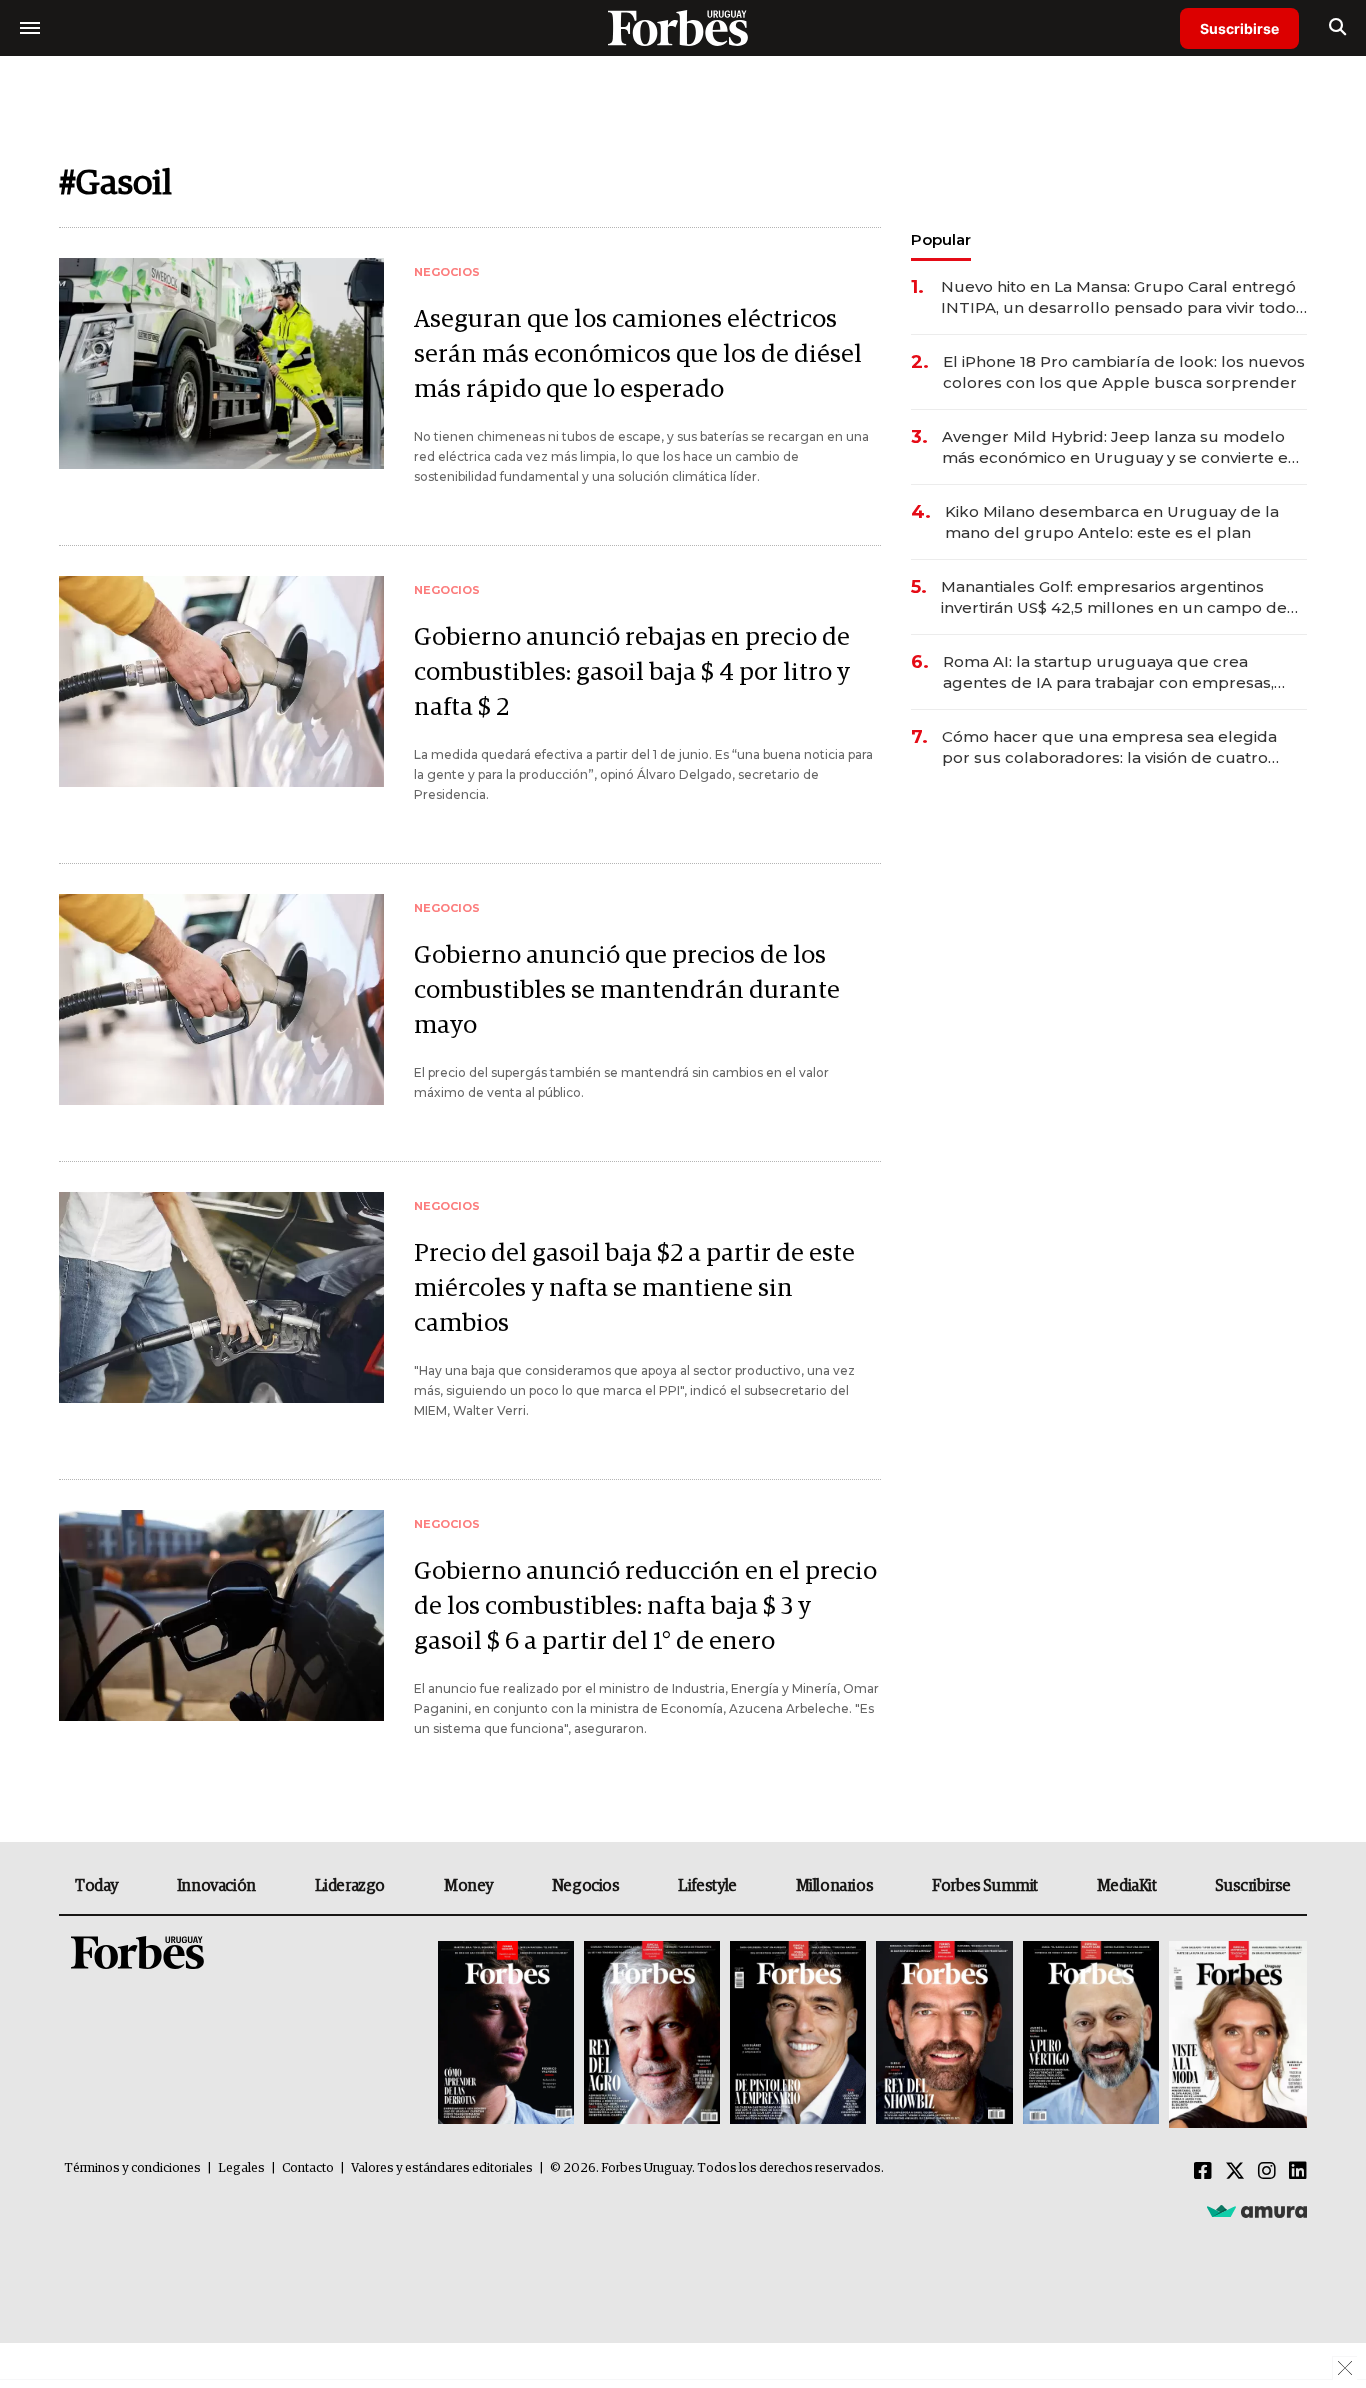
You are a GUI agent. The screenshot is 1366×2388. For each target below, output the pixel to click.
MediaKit (1127, 1886)
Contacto (308, 2168)
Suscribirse (1239, 28)
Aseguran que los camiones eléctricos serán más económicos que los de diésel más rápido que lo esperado (638, 354)
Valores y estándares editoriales (442, 2168)
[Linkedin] (1298, 2172)
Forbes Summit (985, 1886)
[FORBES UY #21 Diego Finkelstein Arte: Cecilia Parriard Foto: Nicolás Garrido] (944, 2034)
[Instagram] (1267, 2172)
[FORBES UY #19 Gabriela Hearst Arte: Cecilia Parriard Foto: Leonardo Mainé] (1235, 2034)
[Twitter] (1235, 2172)
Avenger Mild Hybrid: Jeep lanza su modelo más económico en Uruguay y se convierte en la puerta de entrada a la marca (1120, 447)
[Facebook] (1203, 2172)
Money (468, 1886)
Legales (241, 2168)
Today (96, 1886)
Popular (941, 239)
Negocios (586, 1886)
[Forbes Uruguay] (683, 27)
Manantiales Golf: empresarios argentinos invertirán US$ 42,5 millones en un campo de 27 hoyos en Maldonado (1114, 597)
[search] (1337, 28)
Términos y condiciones (132, 2168)
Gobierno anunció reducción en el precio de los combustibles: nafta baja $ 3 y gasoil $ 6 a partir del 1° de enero (645, 1606)
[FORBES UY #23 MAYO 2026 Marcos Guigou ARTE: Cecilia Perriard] (652, 2034)
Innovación (216, 1886)
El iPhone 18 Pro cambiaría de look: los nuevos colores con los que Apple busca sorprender (1124, 372)
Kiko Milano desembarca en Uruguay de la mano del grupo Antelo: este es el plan (1112, 522)
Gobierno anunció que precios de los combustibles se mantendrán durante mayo (627, 990)
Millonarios (835, 1886)
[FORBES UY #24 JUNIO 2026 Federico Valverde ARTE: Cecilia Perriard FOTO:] (506, 2034)
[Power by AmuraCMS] (1257, 2211)
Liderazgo (350, 1886)
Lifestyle (707, 1886)
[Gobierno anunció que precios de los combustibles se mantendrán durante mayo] (221, 999)
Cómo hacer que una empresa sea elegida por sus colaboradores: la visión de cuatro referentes (1109, 747)
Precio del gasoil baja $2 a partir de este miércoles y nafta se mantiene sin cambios (634, 1288)
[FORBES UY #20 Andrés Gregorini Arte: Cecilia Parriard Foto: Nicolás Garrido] (1091, 2034)
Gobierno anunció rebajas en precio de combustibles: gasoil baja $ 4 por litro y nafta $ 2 (632, 672)
